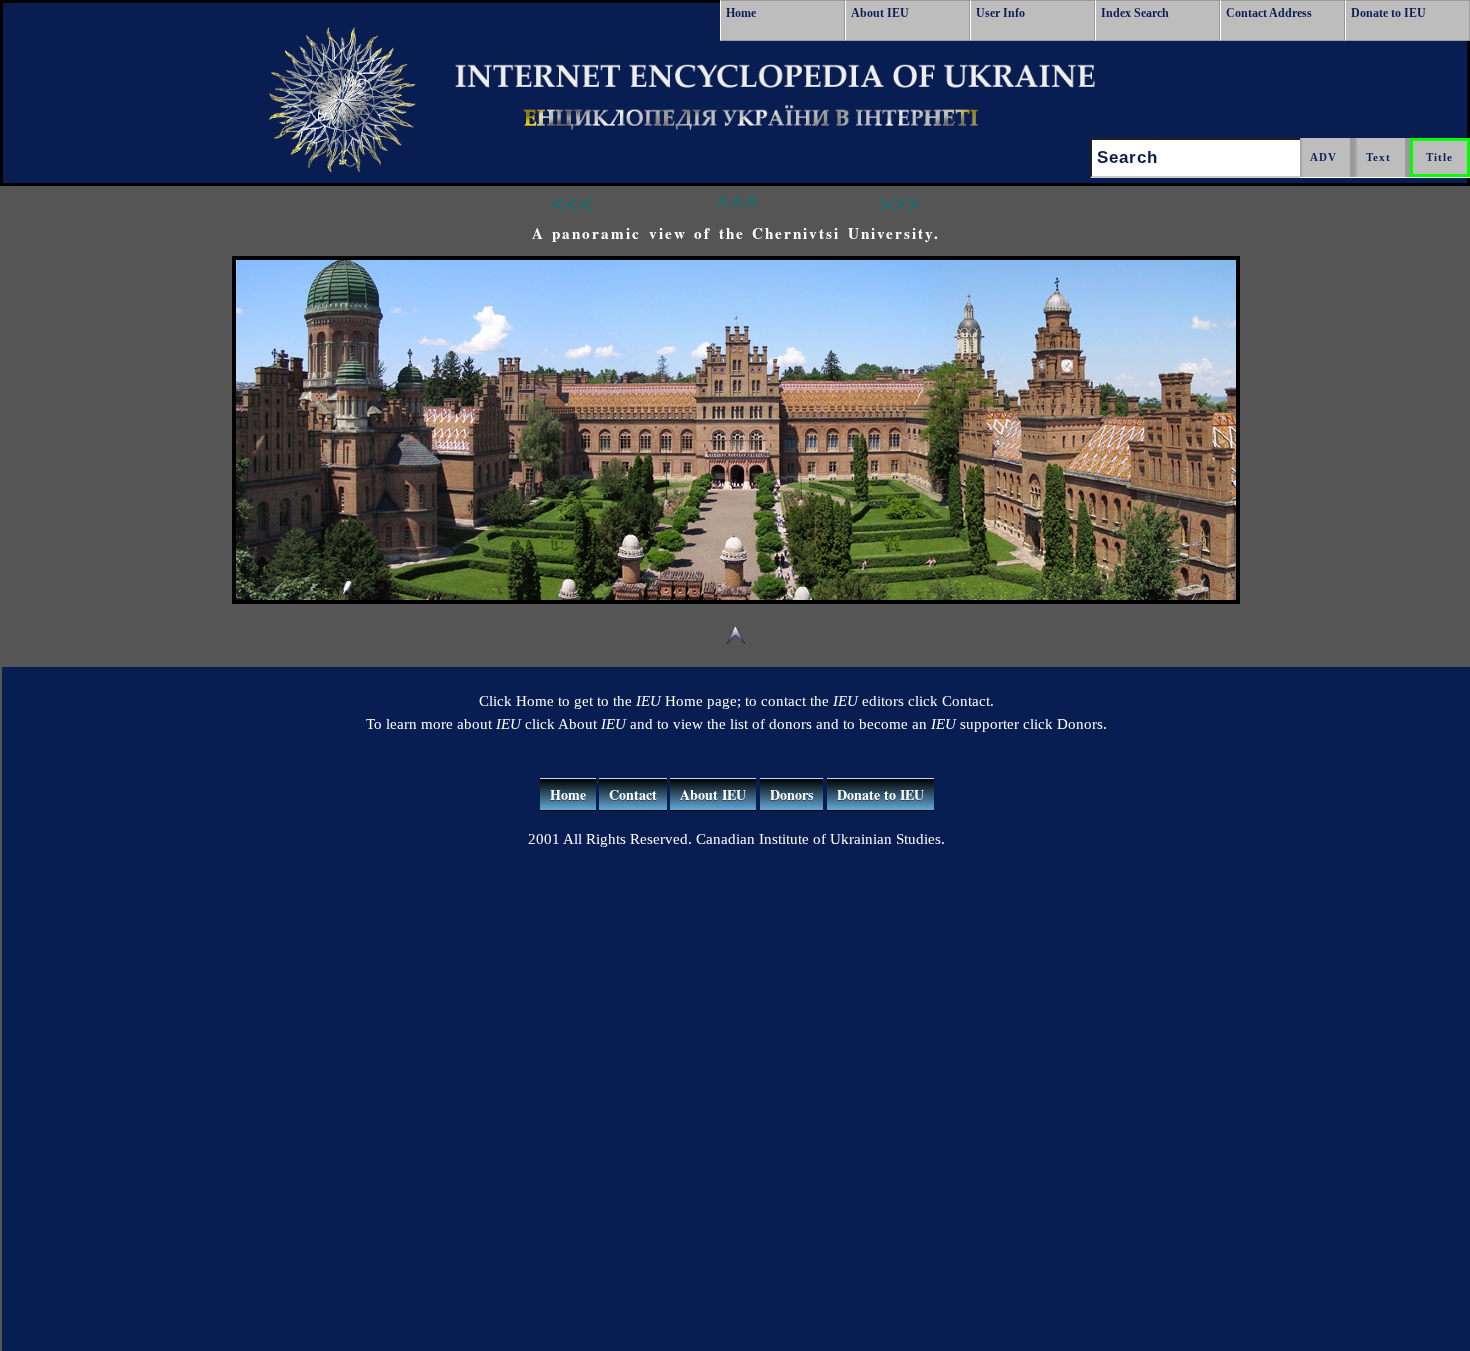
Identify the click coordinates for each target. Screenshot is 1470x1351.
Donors (791, 794)
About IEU (880, 13)
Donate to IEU (1388, 13)
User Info (1000, 13)
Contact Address (1269, 13)
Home (741, 13)
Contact (633, 794)
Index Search (1135, 13)
